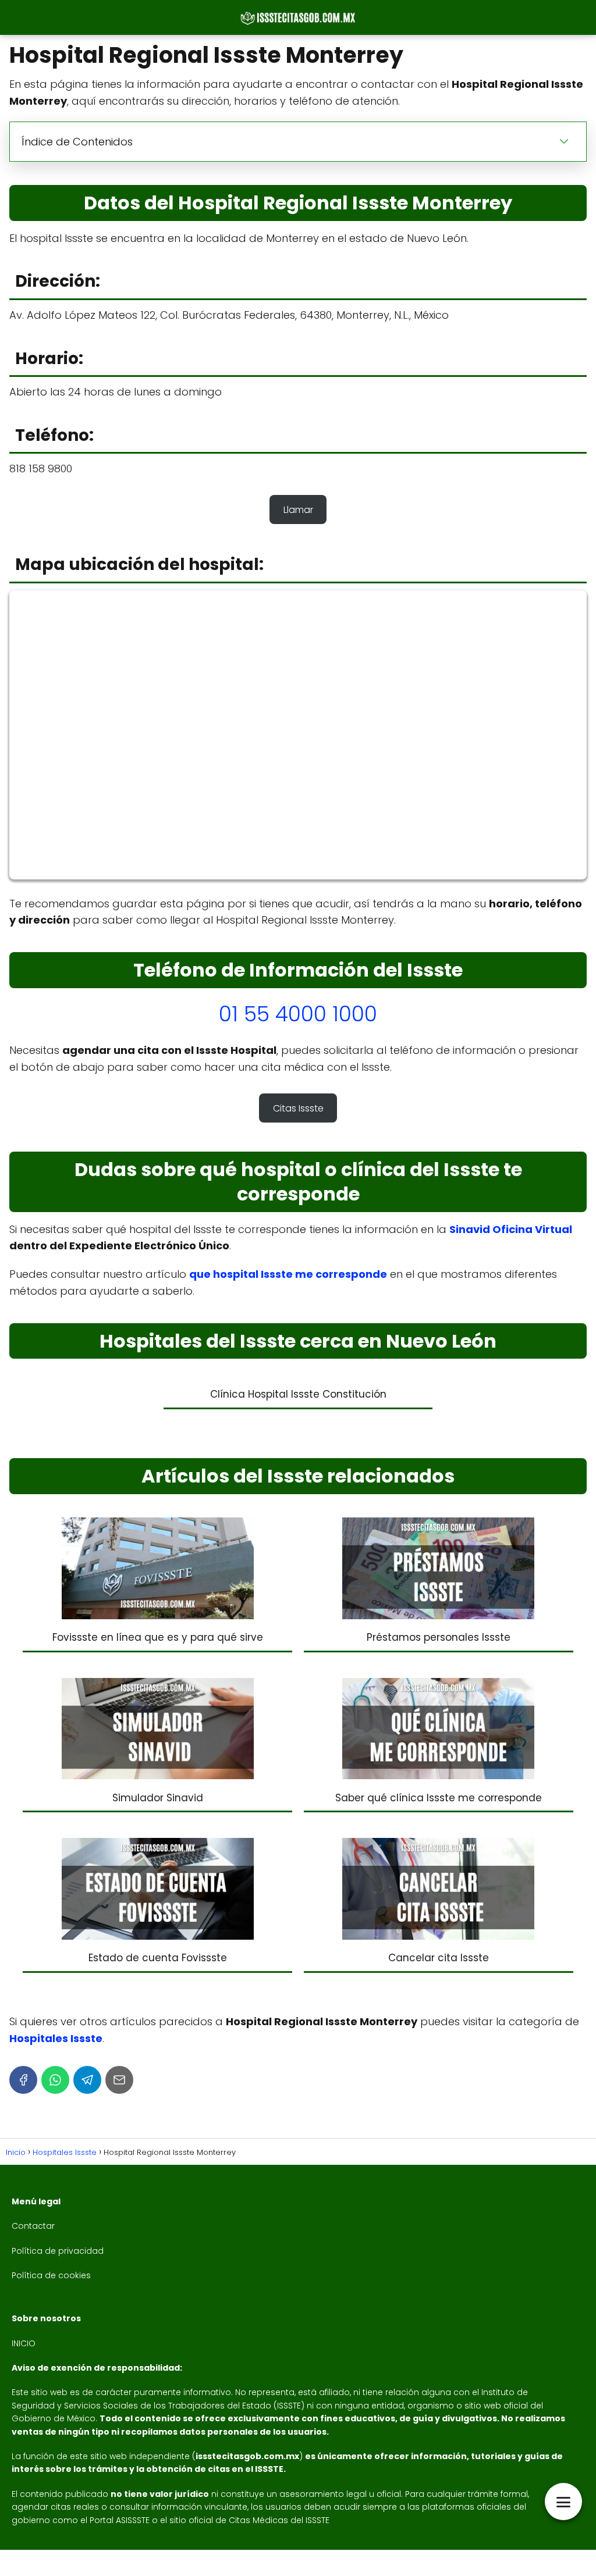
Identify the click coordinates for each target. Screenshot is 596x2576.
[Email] (119, 2080)
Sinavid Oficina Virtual (511, 1229)
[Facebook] (23, 2080)
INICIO (24, 2343)
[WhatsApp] (55, 2080)
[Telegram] (87, 2080)
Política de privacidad (58, 2251)
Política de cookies (51, 2275)
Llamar (298, 510)
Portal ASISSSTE (120, 2520)
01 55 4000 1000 (298, 1014)
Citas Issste (298, 1108)
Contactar (33, 2226)
